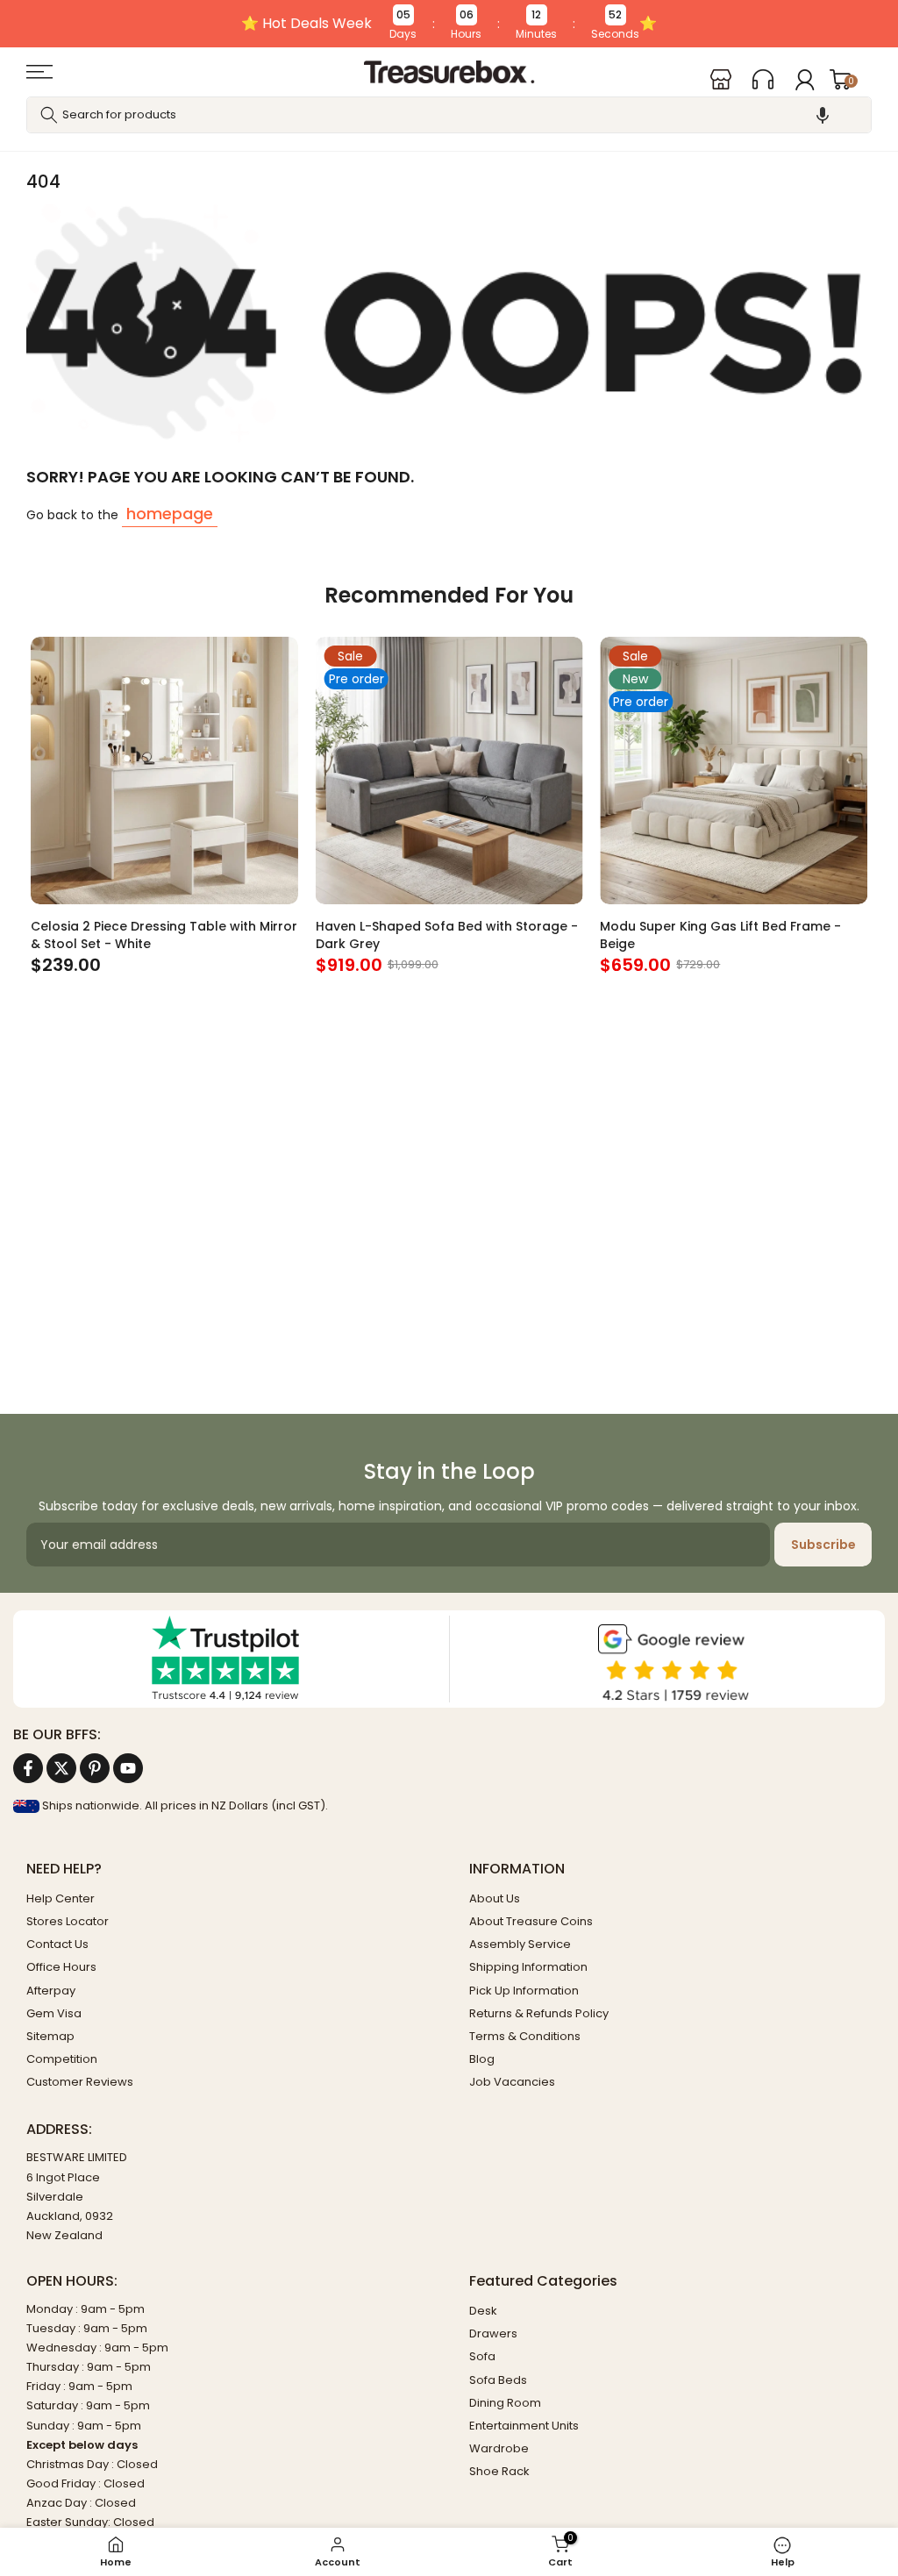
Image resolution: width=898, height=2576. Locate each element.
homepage (170, 514)
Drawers (493, 2333)
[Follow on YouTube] (128, 1768)
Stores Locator (68, 1921)
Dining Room (505, 2403)
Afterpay (51, 1991)
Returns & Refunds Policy (539, 2013)
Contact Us (57, 1944)
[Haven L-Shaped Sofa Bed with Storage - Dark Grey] (449, 771)
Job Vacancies (512, 2082)
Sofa (482, 2356)
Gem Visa (54, 2013)
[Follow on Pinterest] (95, 1768)
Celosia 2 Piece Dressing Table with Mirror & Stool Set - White (164, 934)
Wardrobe (499, 2448)
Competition (62, 2059)
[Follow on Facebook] (28, 1768)
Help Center (61, 1898)
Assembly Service (520, 1944)
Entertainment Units (524, 2426)
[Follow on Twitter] (61, 1768)
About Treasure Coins (531, 1921)
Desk (483, 2311)
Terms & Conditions (525, 2036)
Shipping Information (528, 1967)
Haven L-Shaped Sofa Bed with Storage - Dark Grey (447, 934)
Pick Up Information (524, 1991)
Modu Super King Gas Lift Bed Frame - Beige (720, 934)
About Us (495, 1898)
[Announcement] (449, 24)
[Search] (49, 115)
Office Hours (61, 1967)
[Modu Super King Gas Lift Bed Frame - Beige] (734, 771)
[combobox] (449, 115)
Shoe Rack (499, 2471)
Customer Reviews (80, 2082)
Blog (482, 2059)
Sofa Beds (498, 2380)
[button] (823, 115)
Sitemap (50, 2036)
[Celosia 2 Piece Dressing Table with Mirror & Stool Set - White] (164, 771)
